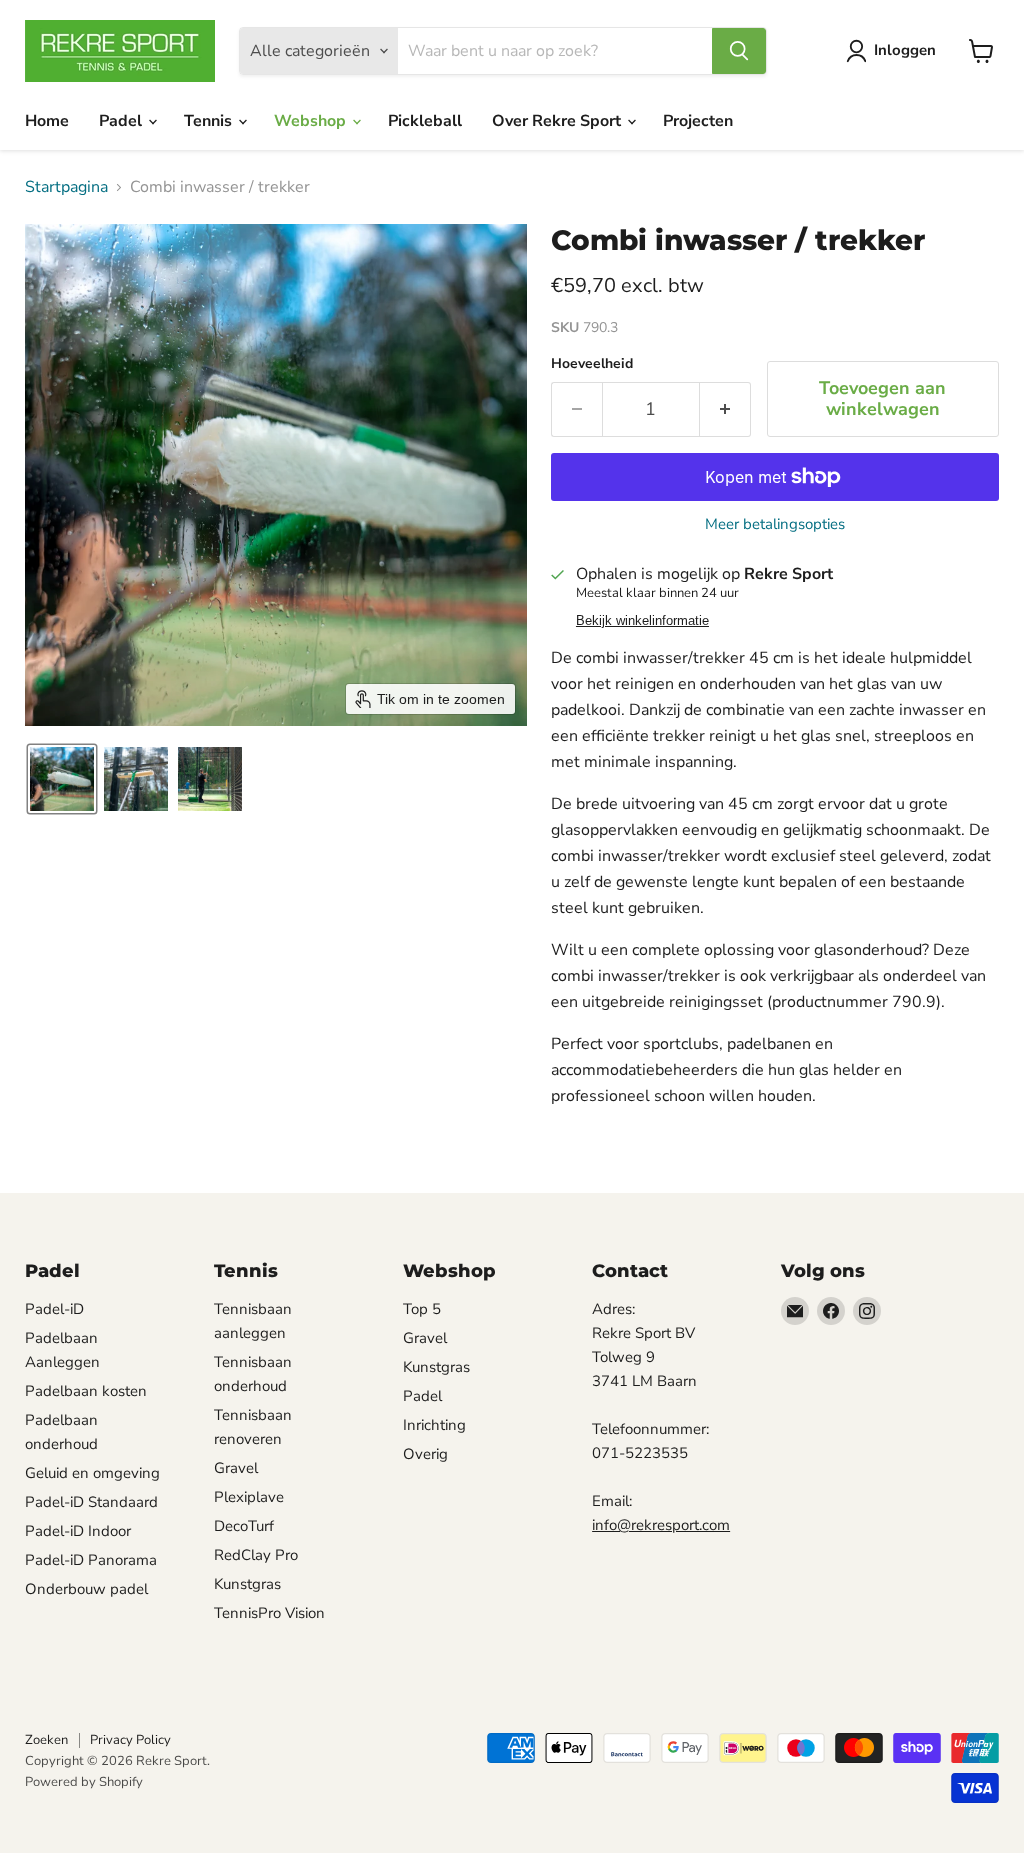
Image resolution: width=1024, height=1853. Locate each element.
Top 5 (422, 1309)
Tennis (210, 121)
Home (47, 121)
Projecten (698, 121)
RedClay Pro (256, 1555)
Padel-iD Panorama (91, 1560)
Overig (425, 1454)
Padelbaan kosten (86, 1391)
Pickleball (425, 121)
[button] (62, 779)
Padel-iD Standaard (91, 1502)
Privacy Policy (130, 1740)
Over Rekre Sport (558, 121)
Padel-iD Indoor (78, 1531)
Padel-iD (54, 1309)
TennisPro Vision (269, 1613)
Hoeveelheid (592, 364)
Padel (122, 121)
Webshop (312, 121)
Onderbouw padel (86, 1589)
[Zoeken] (739, 51)
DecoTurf (244, 1526)
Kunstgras (247, 1584)
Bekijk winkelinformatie (642, 621)
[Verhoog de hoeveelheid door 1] (725, 409)
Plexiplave (249, 1497)
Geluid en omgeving (92, 1473)
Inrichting (434, 1425)
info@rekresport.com (661, 1525)
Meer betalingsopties (775, 524)
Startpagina (66, 187)
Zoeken (46, 1740)
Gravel (236, 1468)
